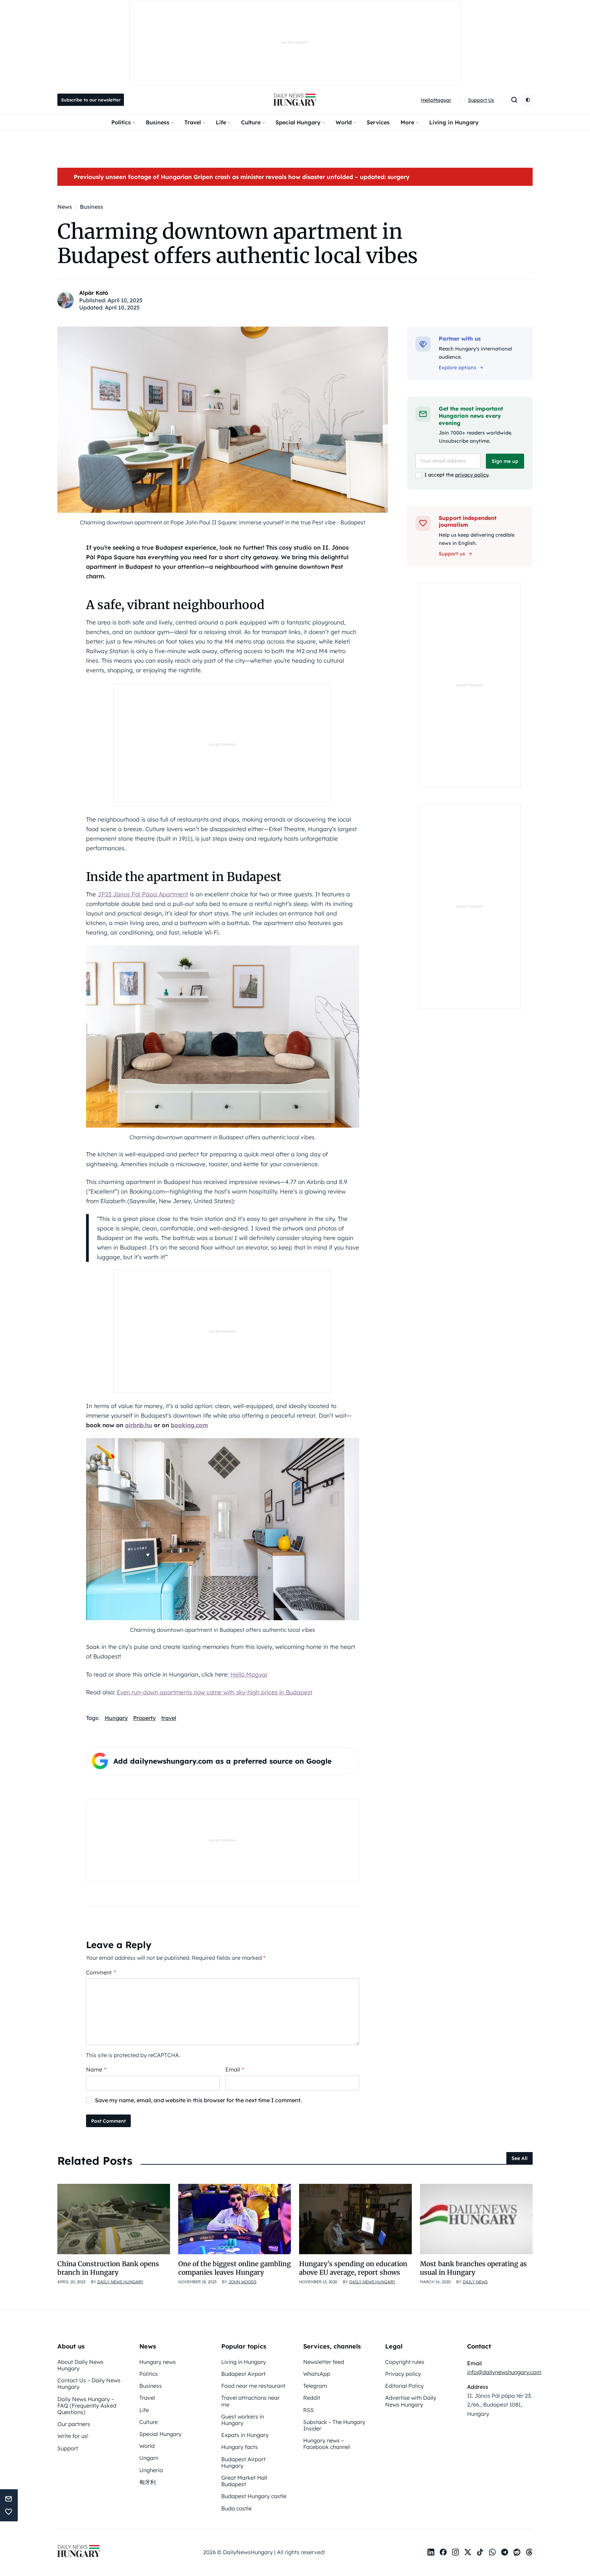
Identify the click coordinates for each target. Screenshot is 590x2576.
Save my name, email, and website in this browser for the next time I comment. (198, 2100)
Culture (251, 122)
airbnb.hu (139, 1425)
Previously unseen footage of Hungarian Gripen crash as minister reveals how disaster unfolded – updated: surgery (242, 177)
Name (96, 2069)
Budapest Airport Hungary (243, 2462)
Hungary (116, 1718)
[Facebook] (443, 2552)
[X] (468, 2552)
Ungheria (151, 2470)
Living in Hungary (454, 122)
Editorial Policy (404, 2386)
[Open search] (514, 100)
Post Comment (108, 2121)
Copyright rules (405, 2362)
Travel (193, 122)
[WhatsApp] (492, 2552)
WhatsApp (317, 2374)
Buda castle (236, 2508)
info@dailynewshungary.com (504, 2372)
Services (378, 122)
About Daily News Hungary (80, 2365)
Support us (452, 554)
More (407, 122)
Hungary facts (240, 2447)
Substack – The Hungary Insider (334, 2425)
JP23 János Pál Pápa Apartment (143, 894)
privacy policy (472, 475)
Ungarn (149, 2458)
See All (519, 2158)
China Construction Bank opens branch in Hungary (108, 2268)
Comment (101, 1972)
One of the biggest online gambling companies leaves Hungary (235, 2268)
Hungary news (158, 2362)
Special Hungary (298, 122)
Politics (121, 122)
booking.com (189, 1425)
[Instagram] (455, 2552)
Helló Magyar (249, 1674)
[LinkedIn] (431, 2552)
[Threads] (529, 2552)
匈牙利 (147, 2482)
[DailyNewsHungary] (295, 100)
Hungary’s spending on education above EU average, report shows (353, 2268)
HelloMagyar (436, 100)
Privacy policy (403, 2374)
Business (158, 122)
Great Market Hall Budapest (244, 2481)
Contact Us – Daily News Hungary (89, 2384)
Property (144, 1718)
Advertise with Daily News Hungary (411, 2401)
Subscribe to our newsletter (91, 100)
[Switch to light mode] (528, 100)
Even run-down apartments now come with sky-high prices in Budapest (215, 1692)
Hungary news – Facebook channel (327, 2444)
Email (235, 2069)
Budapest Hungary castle (254, 2496)
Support (68, 2448)
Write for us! (73, 2436)
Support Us (481, 100)
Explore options (458, 368)
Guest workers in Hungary (243, 2420)
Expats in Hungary (245, 2435)
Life (221, 122)
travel (169, 1718)
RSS (308, 2410)
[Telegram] (505, 2552)
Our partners (74, 2424)
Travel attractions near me (250, 2401)
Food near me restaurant (253, 2386)
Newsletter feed (324, 2362)
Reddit (312, 2398)
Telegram (315, 2386)
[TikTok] (480, 2552)
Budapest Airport (243, 2374)
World (344, 122)
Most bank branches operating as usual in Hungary (473, 2268)
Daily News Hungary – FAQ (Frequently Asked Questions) (87, 2406)
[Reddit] (517, 2552)
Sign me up (505, 461)
